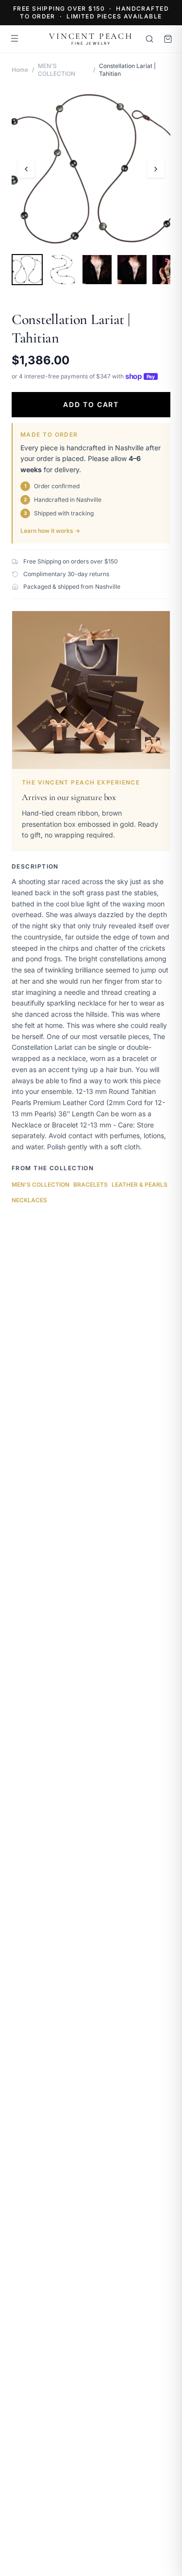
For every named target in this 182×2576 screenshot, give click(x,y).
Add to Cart (91, 404)
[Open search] (149, 39)
